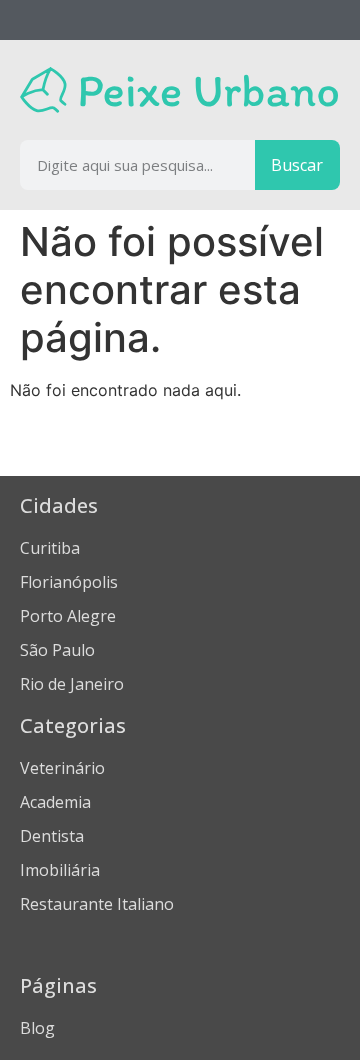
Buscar (297, 165)
